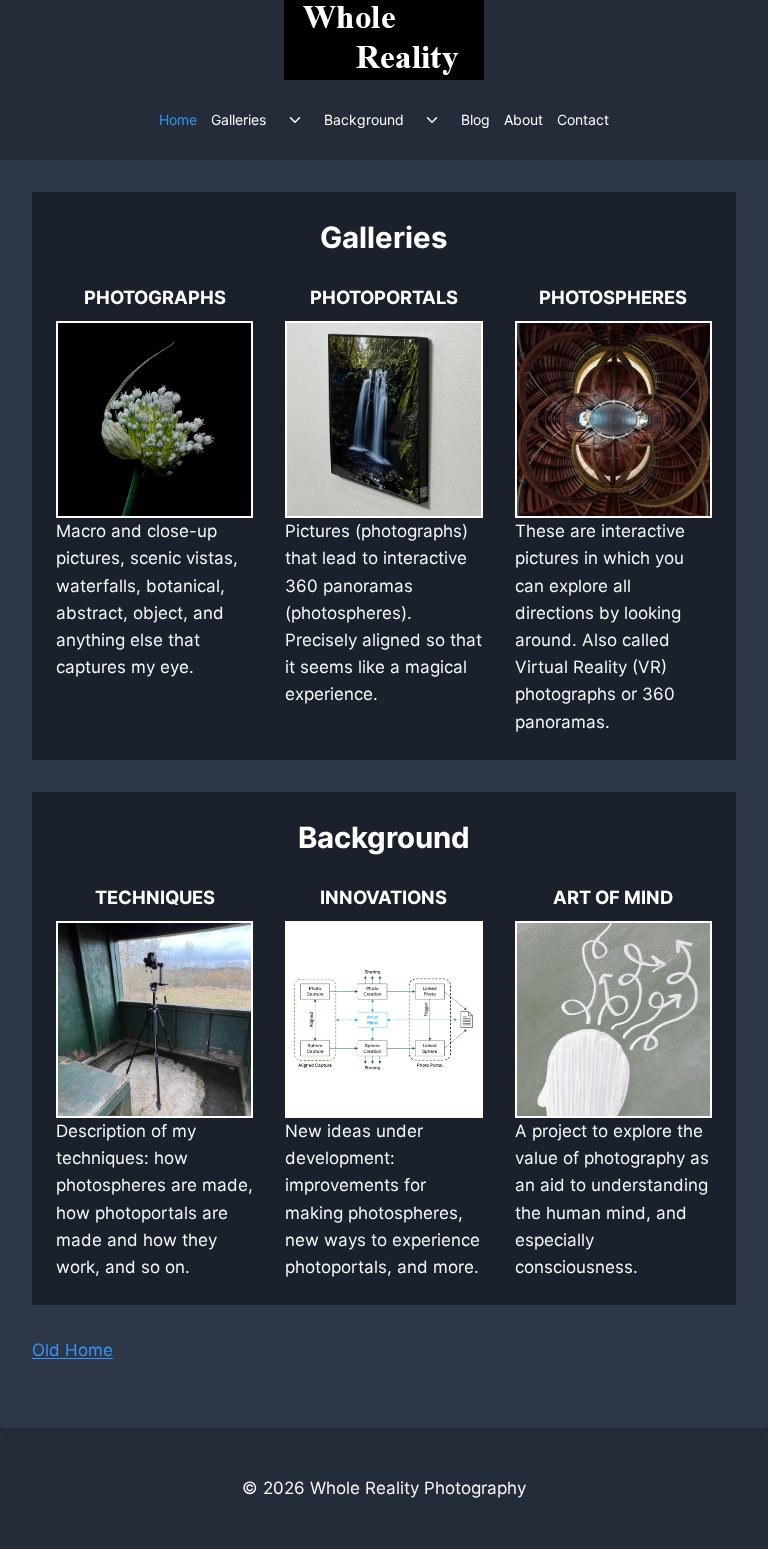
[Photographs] (154, 510)
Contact (583, 119)
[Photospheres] (613, 510)
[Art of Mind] (613, 1082)
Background (364, 119)
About (523, 119)
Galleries (238, 119)
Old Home (72, 1350)
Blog (475, 119)
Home (178, 119)
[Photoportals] (383, 496)
